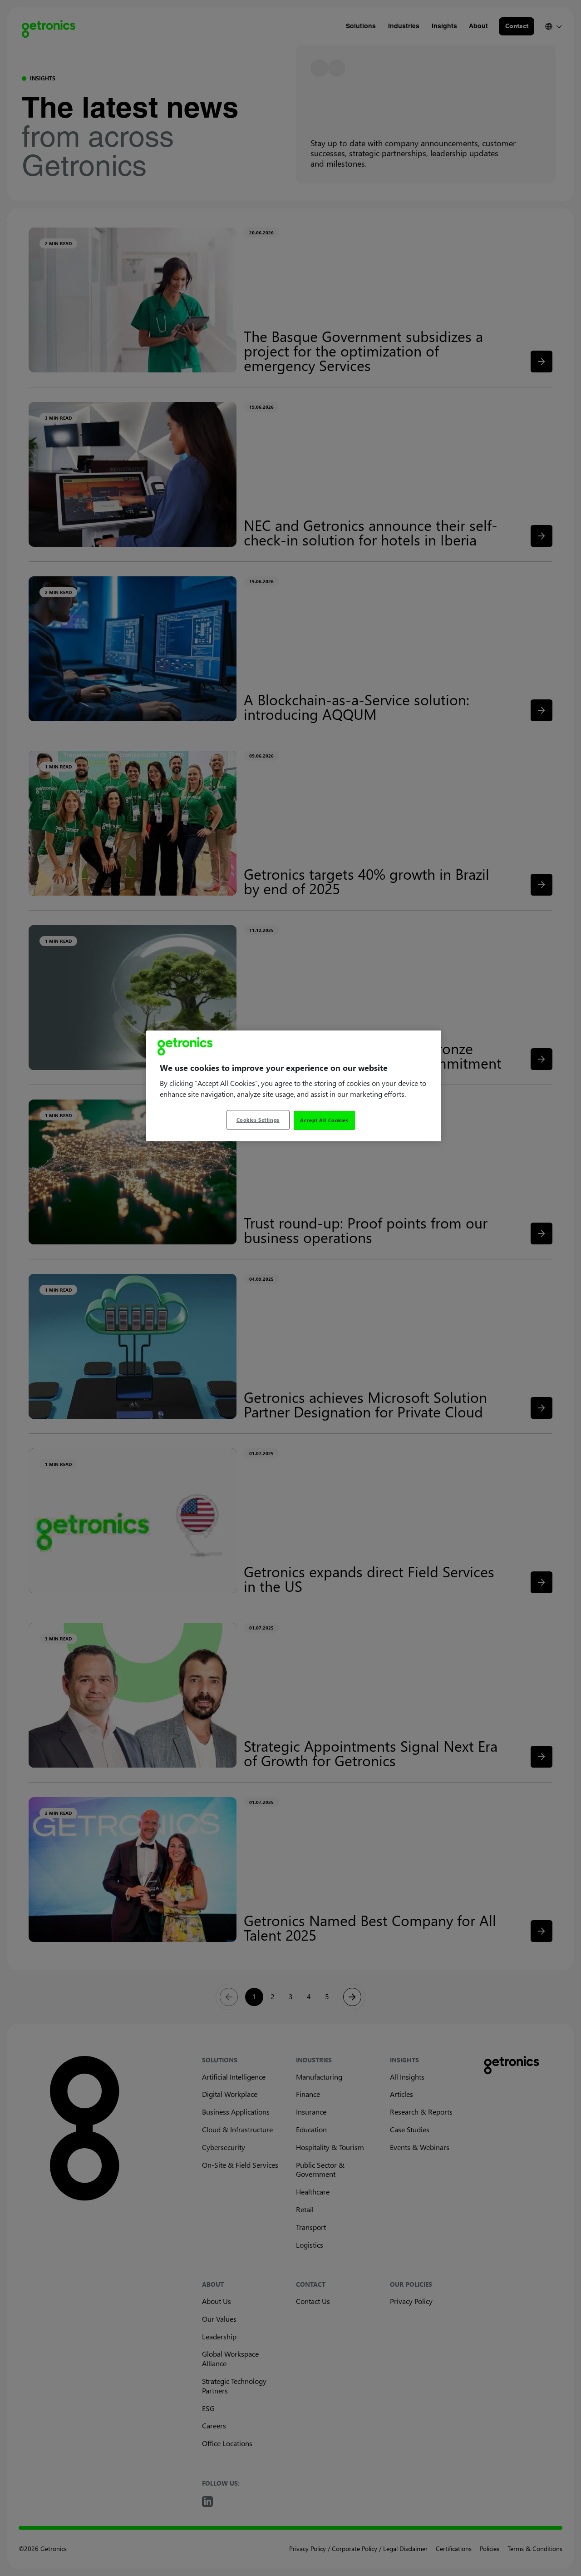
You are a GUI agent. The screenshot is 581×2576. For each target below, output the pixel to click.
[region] (294, 1086)
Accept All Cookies (324, 1120)
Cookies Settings (258, 1120)
